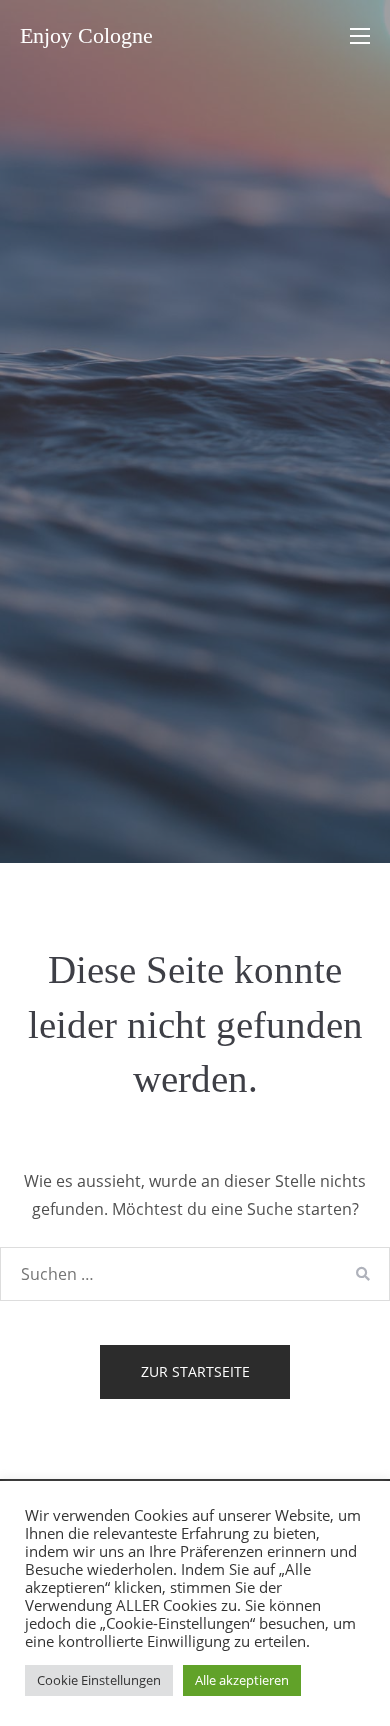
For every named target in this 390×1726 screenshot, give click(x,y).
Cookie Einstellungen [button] (99, 1680)
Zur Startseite (195, 1371)
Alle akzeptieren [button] (242, 1680)
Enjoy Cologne (86, 35)
